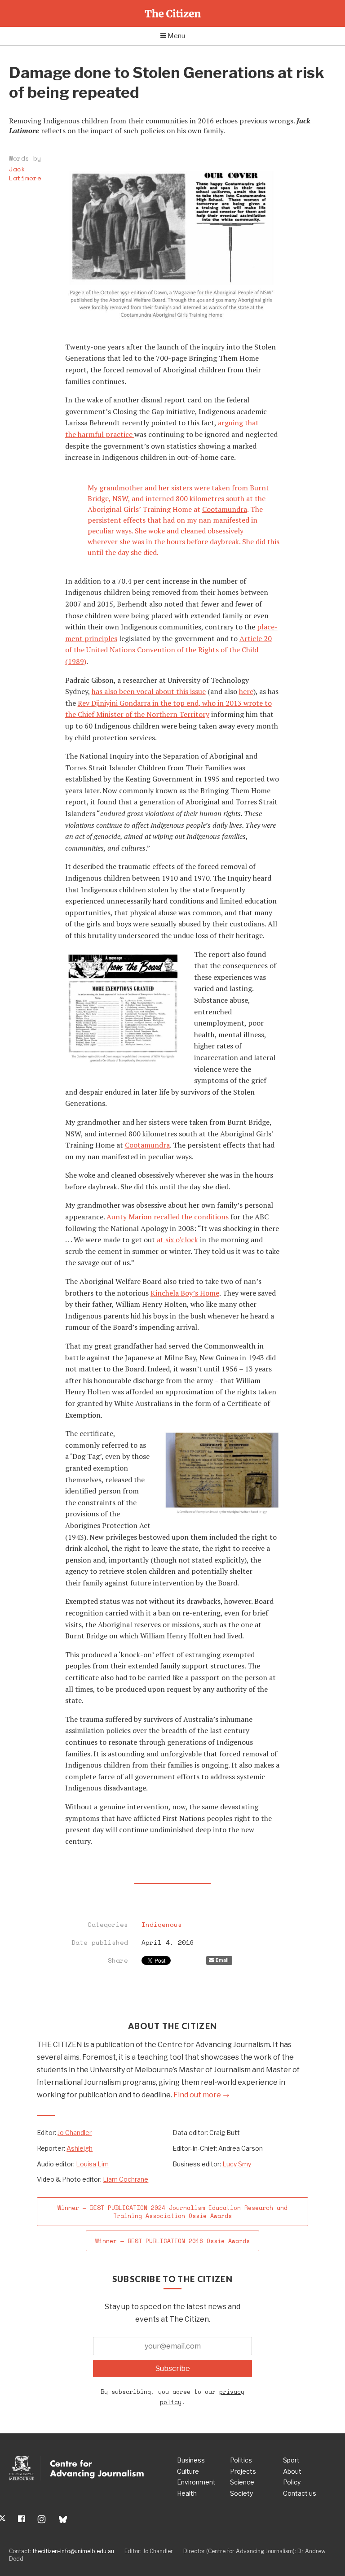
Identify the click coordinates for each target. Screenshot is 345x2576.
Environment (196, 2482)
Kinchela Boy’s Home (185, 1293)
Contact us (300, 2493)
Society (241, 2493)
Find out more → (201, 2095)
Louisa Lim (92, 2164)
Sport (291, 2460)
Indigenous (162, 1925)
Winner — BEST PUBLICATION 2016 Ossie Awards (172, 2241)
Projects (243, 2471)
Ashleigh (80, 2148)
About (292, 2471)
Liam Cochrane (126, 2179)
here (246, 691)
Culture (188, 2471)
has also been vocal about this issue (149, 691)
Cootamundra (225, 509)
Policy (292, 2482)
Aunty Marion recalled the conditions (168, 1217)
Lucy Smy (237, 2164)
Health (187, 2493)
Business (191, 2460)
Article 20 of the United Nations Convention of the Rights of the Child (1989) (168, 650)
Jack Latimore (25, 173)
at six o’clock (177, 1240)
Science (242, 2482)
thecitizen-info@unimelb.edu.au (73, 2551)
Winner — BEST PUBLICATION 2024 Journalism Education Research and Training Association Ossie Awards (172, 2212)
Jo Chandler (75, 2133)
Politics (241, 2460)
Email (222, 1960)
